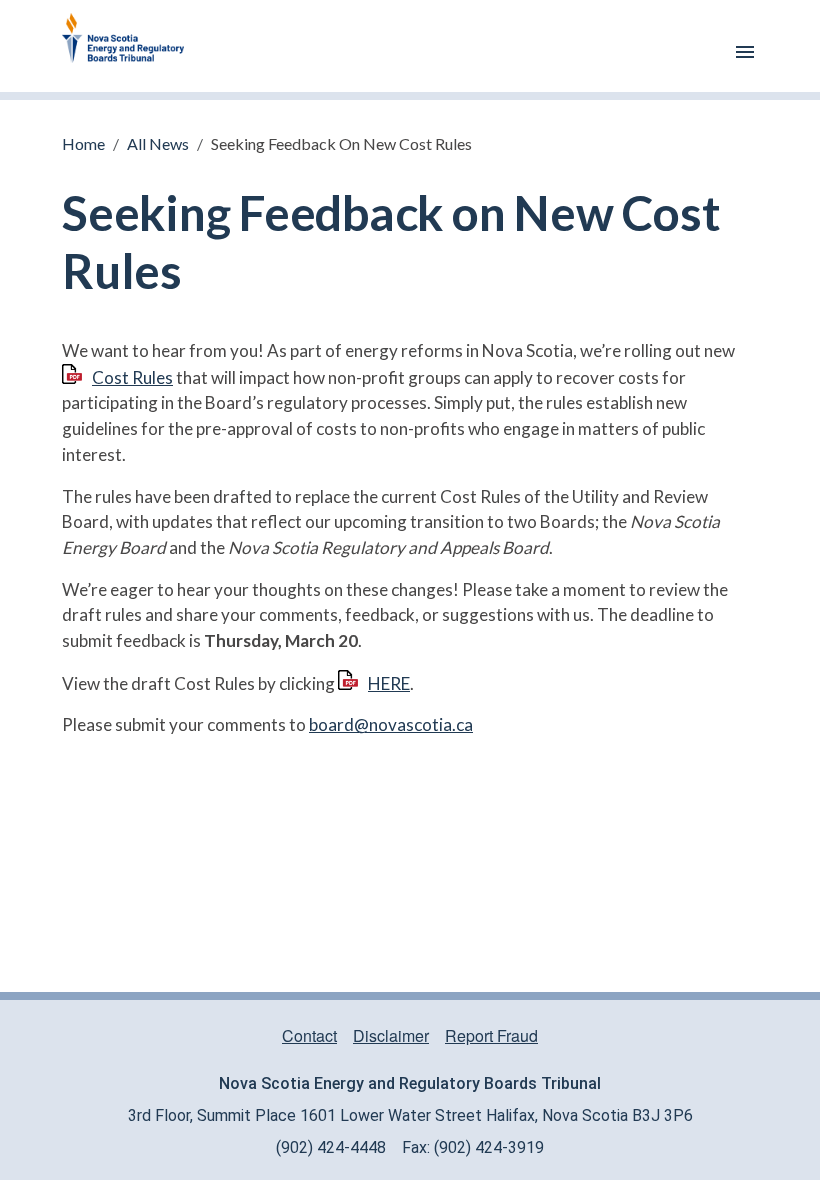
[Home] (131, 46)
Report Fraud (491, 1035)
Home (83, 143)
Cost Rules (132, 377)
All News (158, 143)
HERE (389, 683)
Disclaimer (391, 1035)
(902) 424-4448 (331, 1147)
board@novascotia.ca (391, 724)
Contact (309, 1035)
